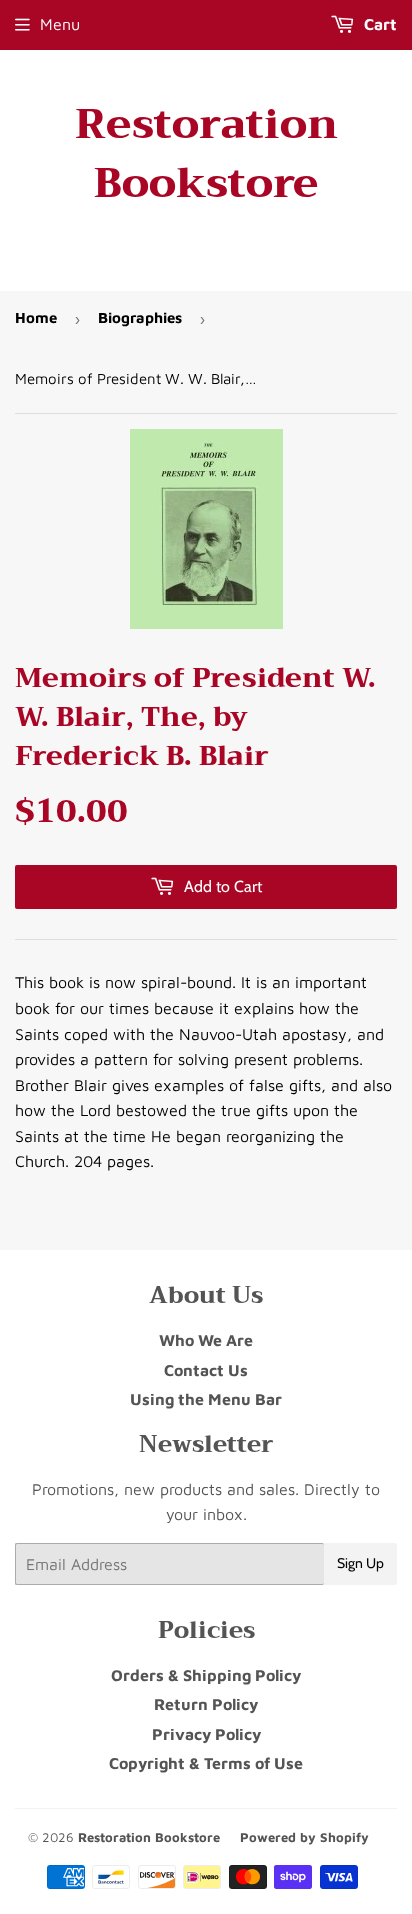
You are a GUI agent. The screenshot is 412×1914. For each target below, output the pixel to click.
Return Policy (206, 1704)
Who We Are (206, 1340)
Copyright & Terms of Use (206, 1763)
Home (36, 317)
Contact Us (206, 1370)
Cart (378, 24)
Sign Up (360, 1563)
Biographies (140, 317)
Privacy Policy (206, 1734)
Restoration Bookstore (206, 154)
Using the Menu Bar (206, 1399)
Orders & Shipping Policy (206, 1675)
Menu (60, 24)
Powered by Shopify (304, 1837)
